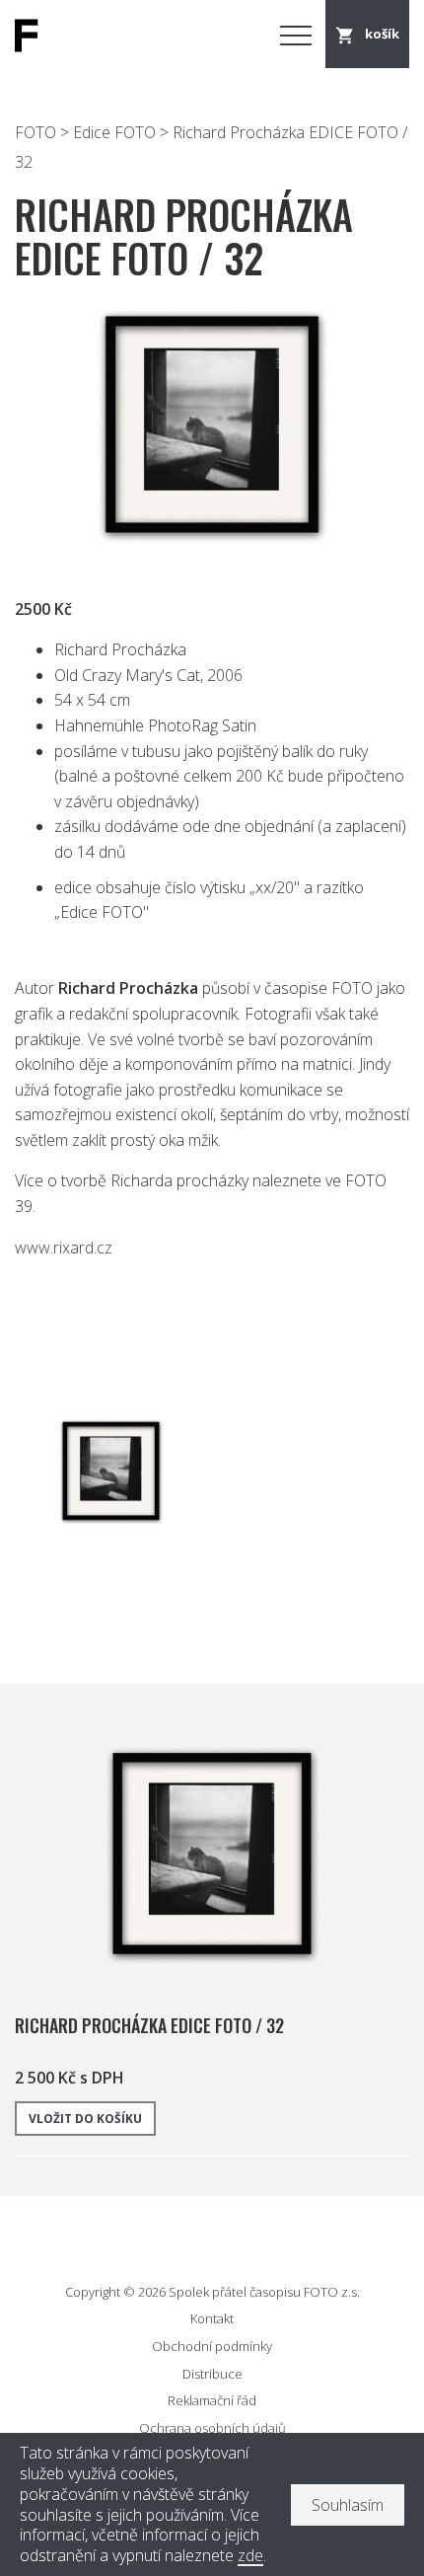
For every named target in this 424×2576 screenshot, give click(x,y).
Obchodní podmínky (212, 2346)
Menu (296, 35)
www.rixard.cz (64, 1248)
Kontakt (212, 2318)
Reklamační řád (212, 2400)
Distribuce (212, 2374)
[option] (212, 426)
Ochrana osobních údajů (212, 2428)
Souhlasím (348, 2505)
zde (250, 2556)
